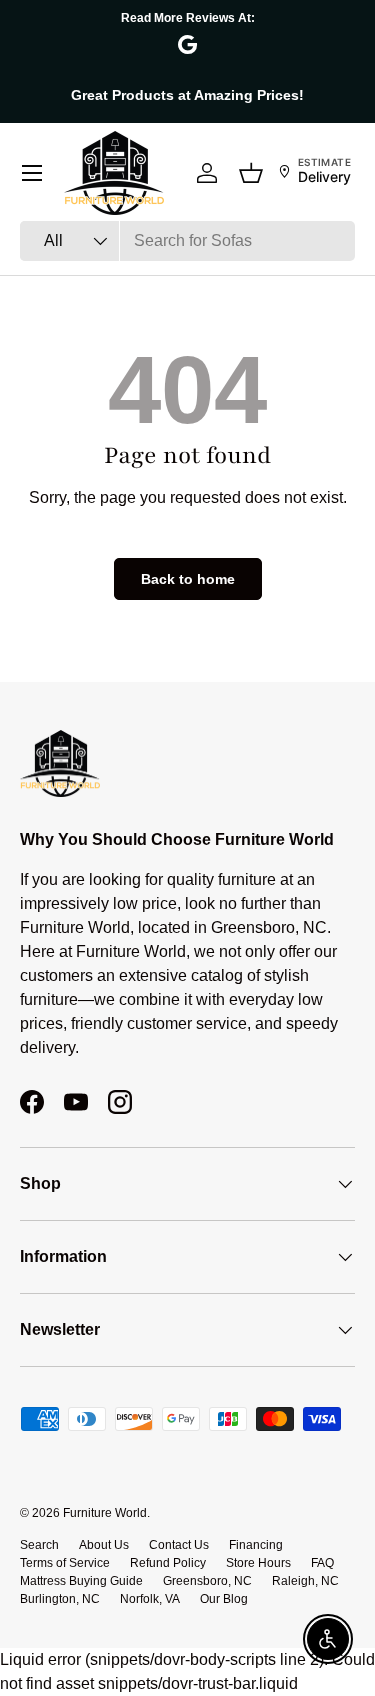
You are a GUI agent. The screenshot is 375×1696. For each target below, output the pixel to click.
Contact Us (179, 1545)
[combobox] (187, 241)
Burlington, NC (60, 1599)
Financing (256, 1545)
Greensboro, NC (207, 1581)
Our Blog (224, 1599)
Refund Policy (168, 1563)
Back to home (188, 579)
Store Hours (258, 1563)
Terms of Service (65, 1563)
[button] (251, 173)
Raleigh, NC (305, 1581)
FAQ (322, 1563)
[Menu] (32, 173)
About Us (104, 1545)
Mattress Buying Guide (81, 1581)
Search (39, 1545)
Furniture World (105, 1513)
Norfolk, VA (150, 1599)
